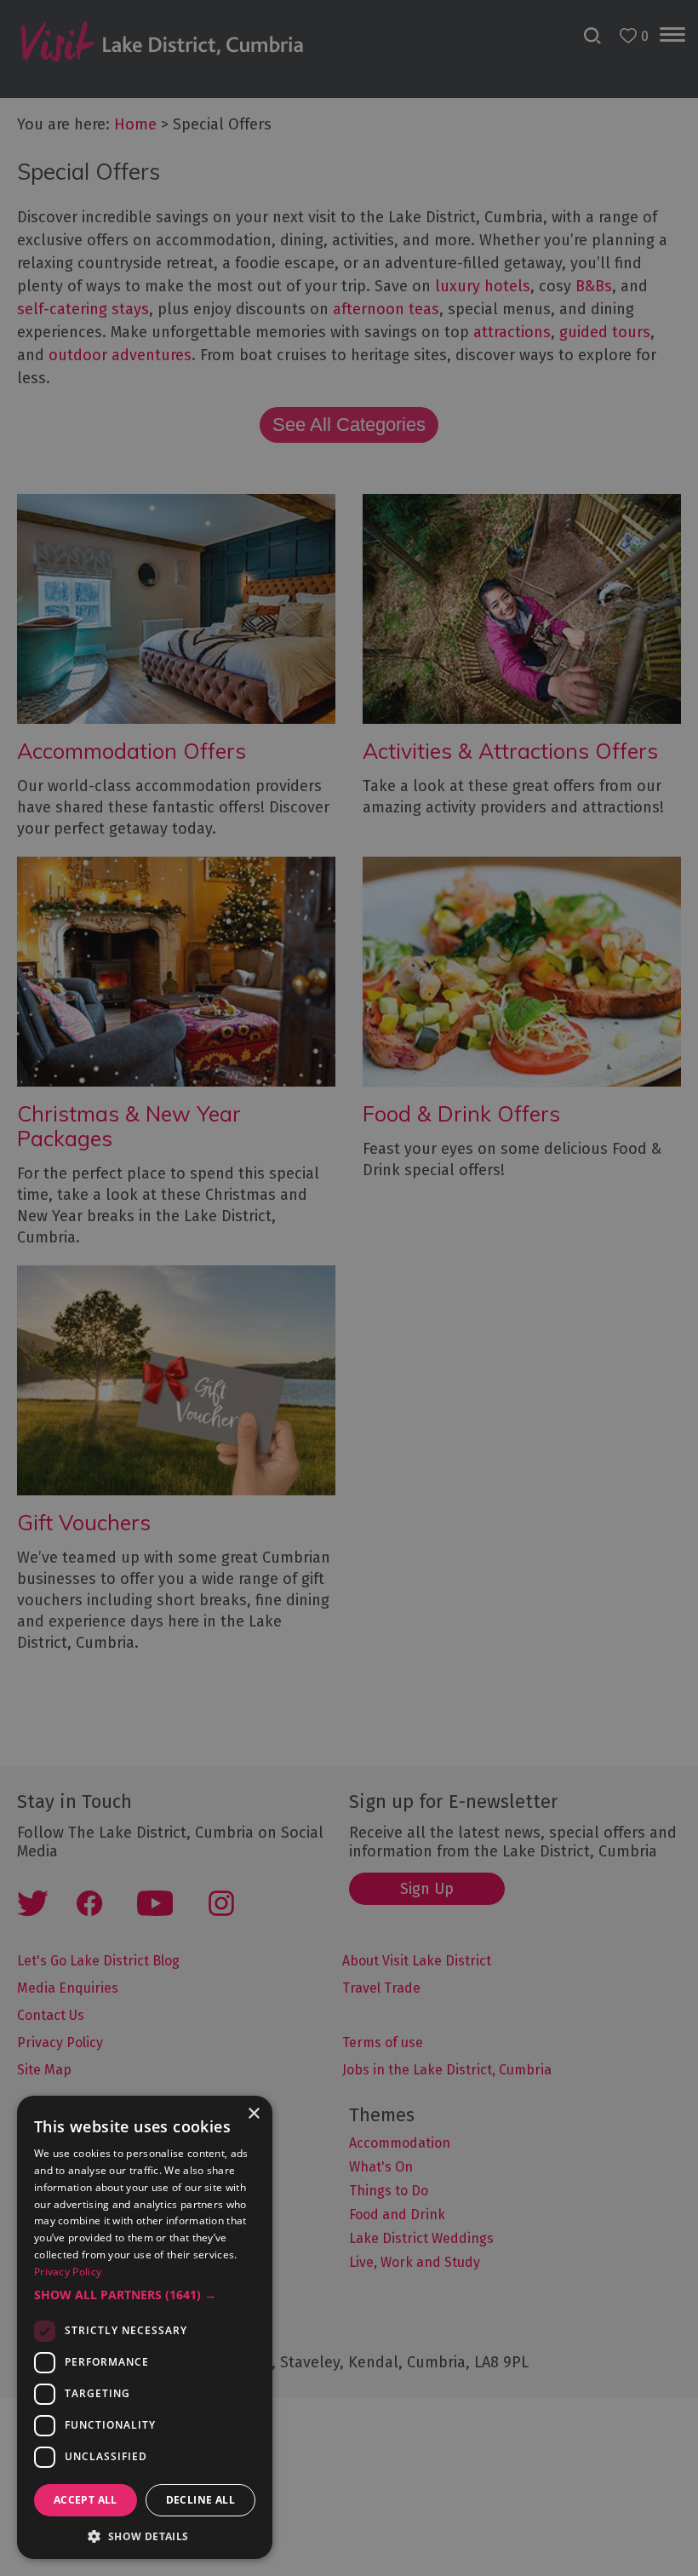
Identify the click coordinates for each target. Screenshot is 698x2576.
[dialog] (349, 1288)
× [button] (253, 2114)
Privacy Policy (68, 2272)
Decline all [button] (200, 2500)
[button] (145, 2295)
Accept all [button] (86, 2500)
